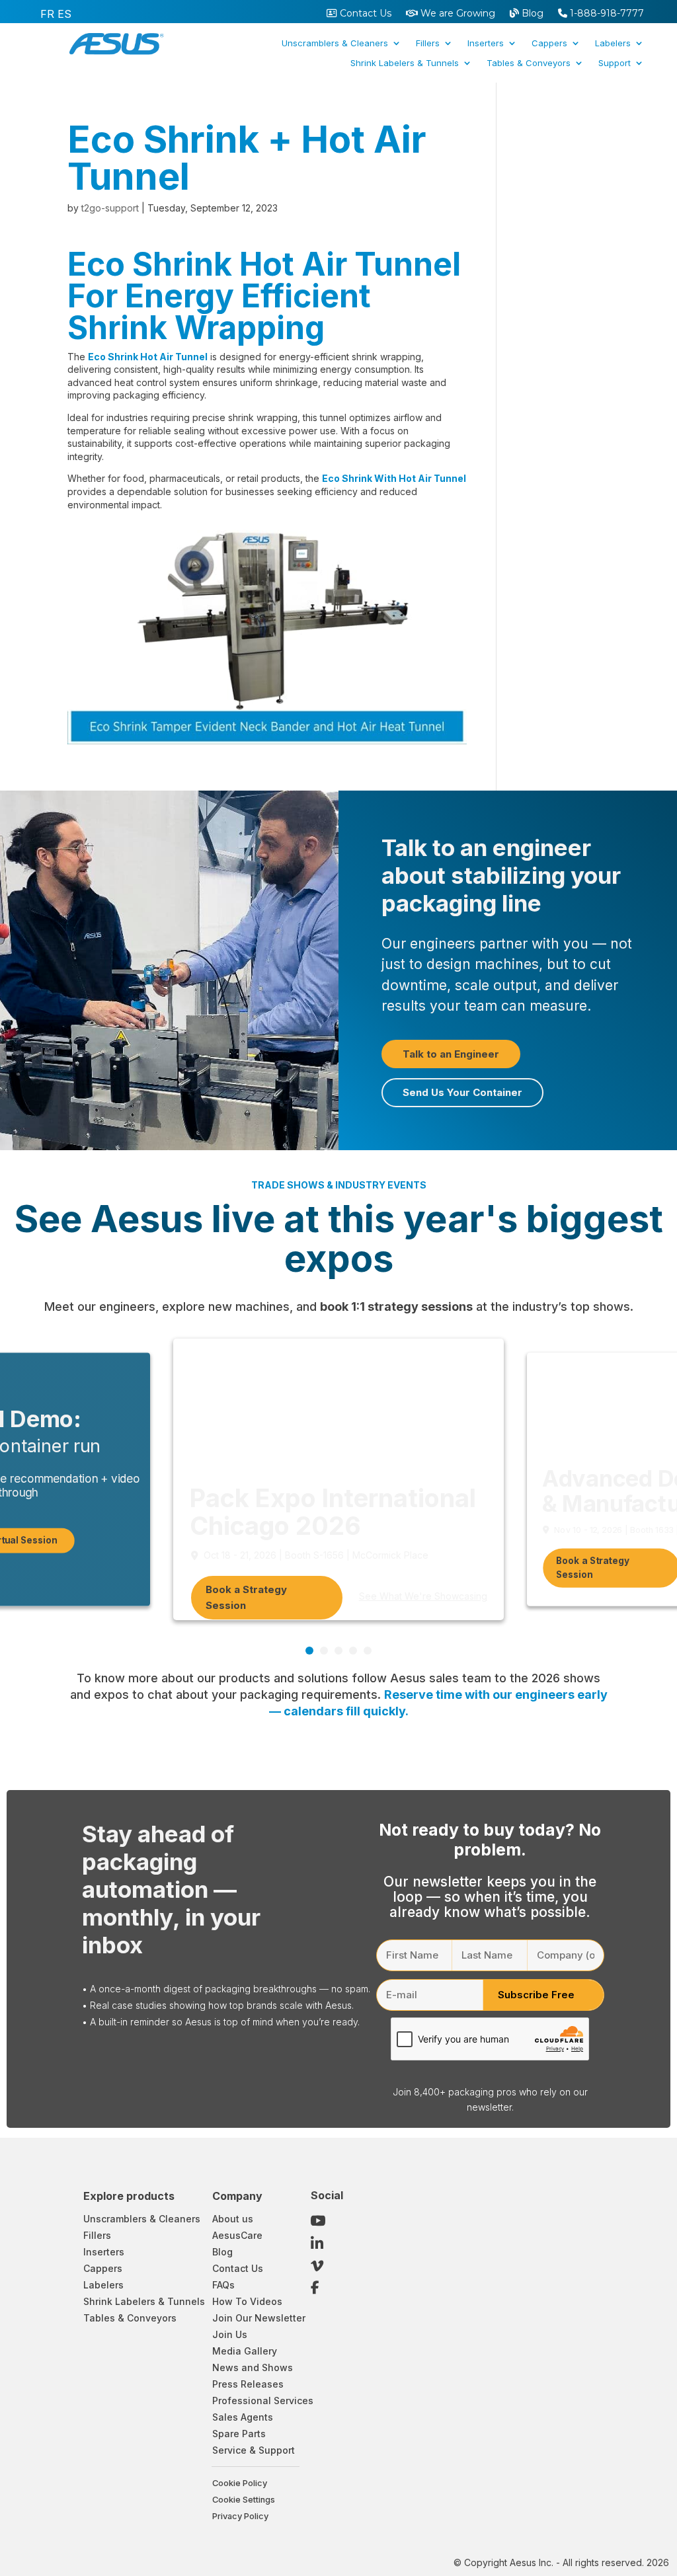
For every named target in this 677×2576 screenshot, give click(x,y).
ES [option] (64, 14)
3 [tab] (338, 1651)
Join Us (230, 2334)
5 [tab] (368, 1651)
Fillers (428, 43)
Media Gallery (245, 2351)
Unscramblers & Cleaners (335, 43)
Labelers (613, 43)
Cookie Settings (244, 2500)
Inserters (486, 43)
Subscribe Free (536, 1995)
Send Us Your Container (462, 1092)
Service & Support (254, 2450)
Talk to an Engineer (451, 1054)
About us (233, 2219)
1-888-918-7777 (606, 14)
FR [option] (47, 14)
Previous (598, 1647)
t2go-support (110, 208)
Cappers (549, 43)
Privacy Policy (240, 2516)
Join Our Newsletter (259, 2318)
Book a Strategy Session (246, 1597)
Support (615, 63)
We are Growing (457, 14)
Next (617, 1647)
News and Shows (253, 2367)
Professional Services (263, 2400)
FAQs (223, 2285)
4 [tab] (353, 1651)
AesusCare (237, 2235)
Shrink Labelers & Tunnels (405, 63)
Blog (531, 14)
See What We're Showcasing (423, 1596)
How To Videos (247, 2301)
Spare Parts (239, 2434)
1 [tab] (309, 1651)
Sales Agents (243, 2417)
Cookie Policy (240, 2483)
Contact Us (364, 14)
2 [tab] (324, 1651)
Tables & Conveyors (529, 63)
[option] (47, 14)
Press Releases (248, 2384)
